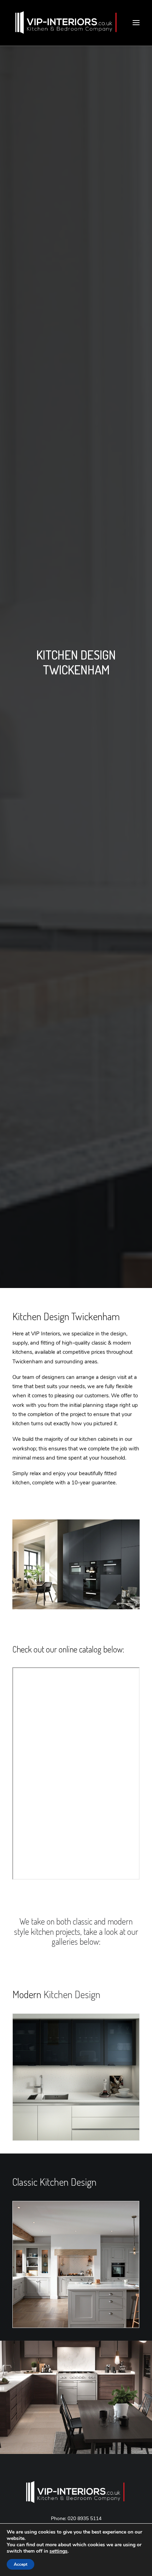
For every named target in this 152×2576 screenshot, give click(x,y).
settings (59, 2551)
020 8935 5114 (84, 2518)
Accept (21, 2564)
